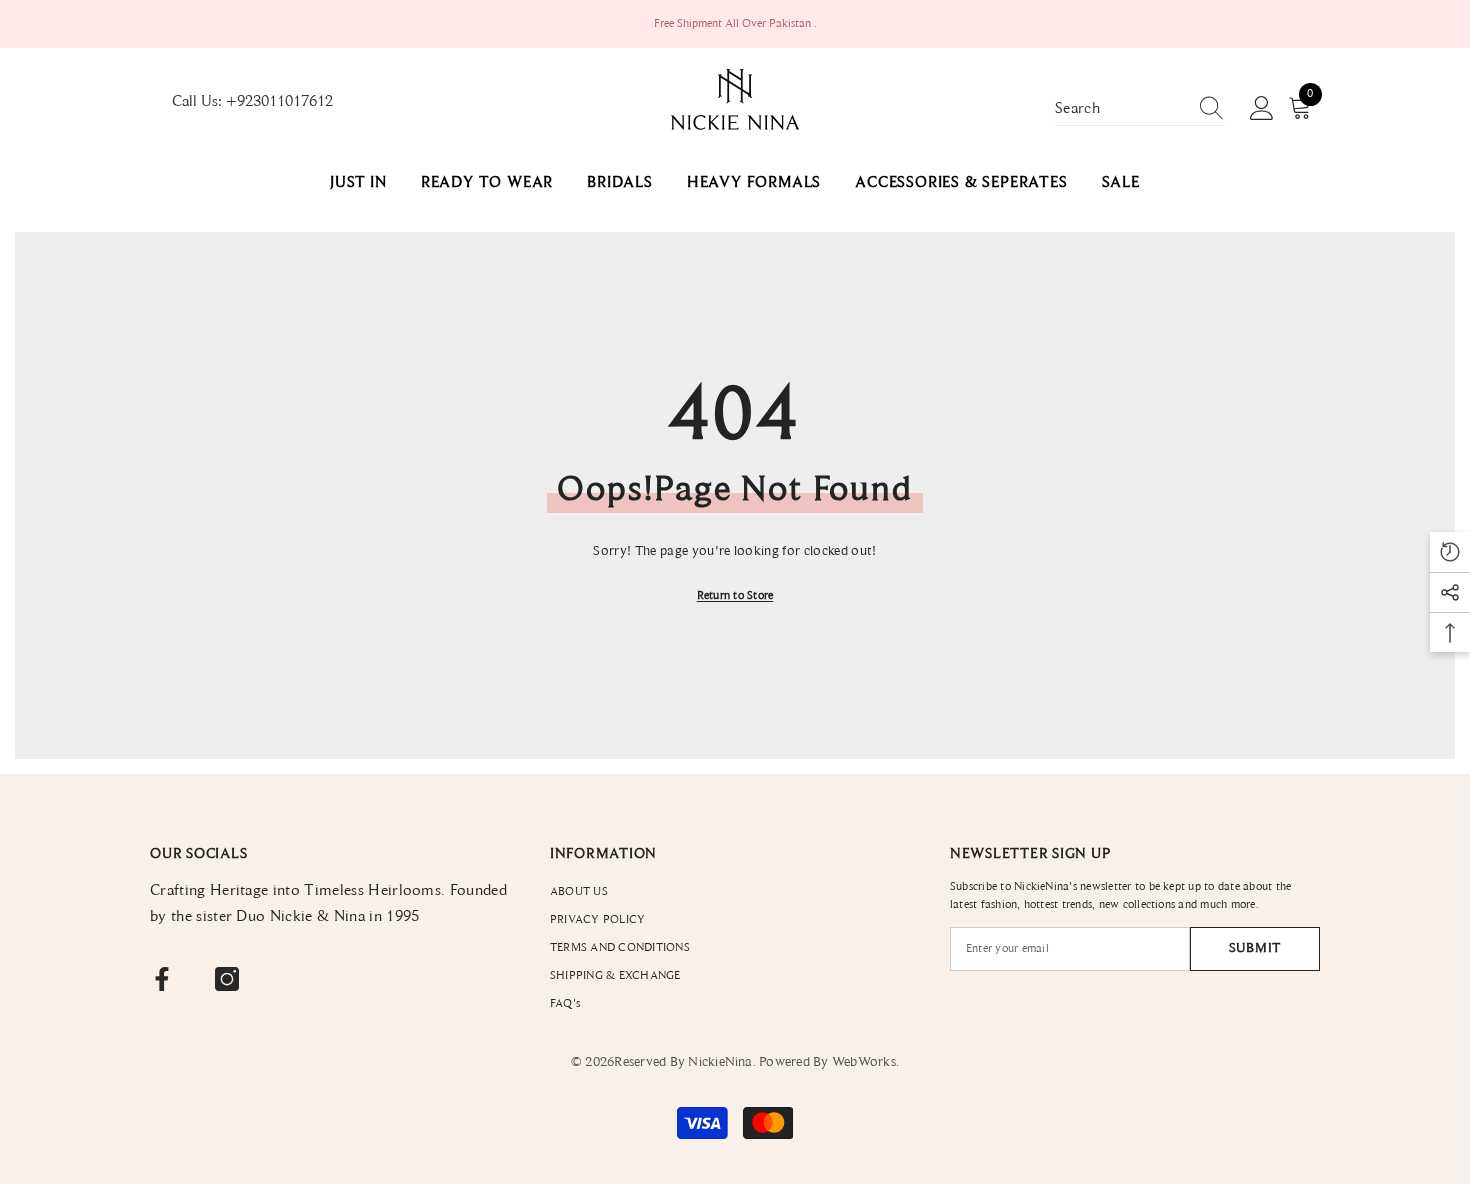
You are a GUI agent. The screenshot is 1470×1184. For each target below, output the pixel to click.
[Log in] (1262, 109)
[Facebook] (162, 979)
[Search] (1140, 109)
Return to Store (735, 596)
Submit (1255, 949)
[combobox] (1121, 109)
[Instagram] (227, 979)
